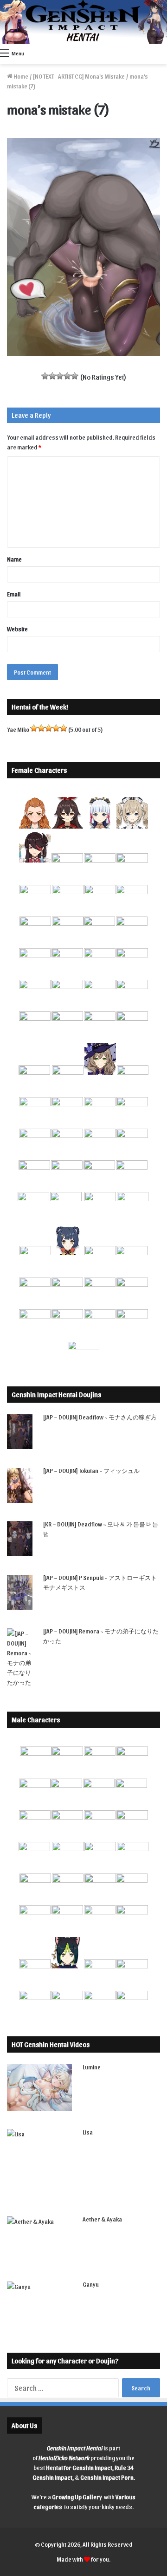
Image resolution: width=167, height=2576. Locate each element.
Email (14, 594)
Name (14, 559)
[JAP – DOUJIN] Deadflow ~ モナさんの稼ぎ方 (100, 1417)
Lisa (88, 2132)
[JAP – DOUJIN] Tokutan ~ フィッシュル (91, 1470)
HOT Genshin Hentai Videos (51, 2044)
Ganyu (91, 2284)
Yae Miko (18, 729)
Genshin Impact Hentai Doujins (56, 1394)
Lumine (92, 2067)
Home (20, 76)
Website (17, 629)
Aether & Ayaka (102, 2219)
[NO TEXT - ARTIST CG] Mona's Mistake (79, 76)
